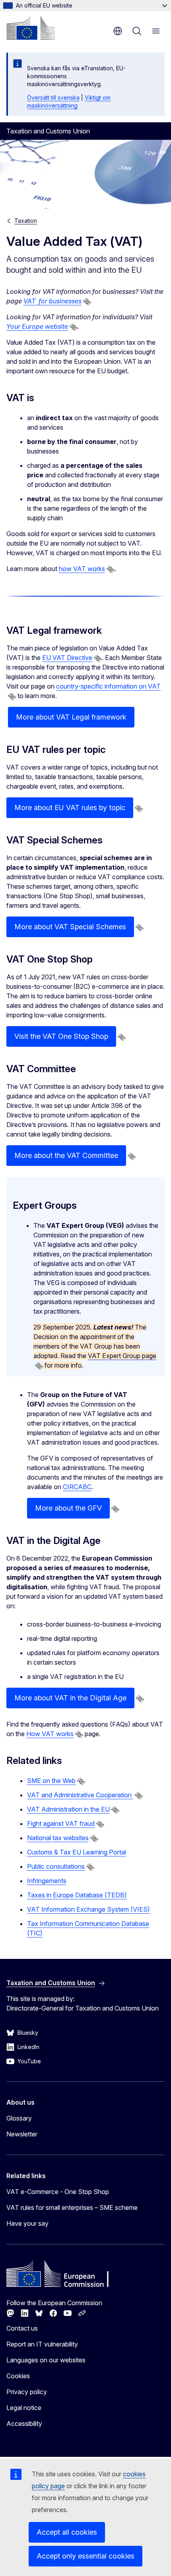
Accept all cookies (67, 2532)
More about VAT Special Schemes (70, 927)
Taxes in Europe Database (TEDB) (77, 1895)
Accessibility (24, 2424)
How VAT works (50, 1734)
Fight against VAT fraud (61, 1823)
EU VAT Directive (67, 658)
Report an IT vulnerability (42, 2344)
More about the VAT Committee (66, 1155)
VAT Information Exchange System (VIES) (88, 1909)
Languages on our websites (46, 2360)
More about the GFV (68, 1508)
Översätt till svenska (53, 97)
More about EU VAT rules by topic (70, 808)
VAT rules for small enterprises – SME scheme (72, 2207)
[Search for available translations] (87, 302)
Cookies (18, 2376)
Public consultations (56, 1866)
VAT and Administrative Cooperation (80, 1795)
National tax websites (58, 1838)
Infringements (47, 1881)
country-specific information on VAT (108, 686)
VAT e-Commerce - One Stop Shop (58, 2192)
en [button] (118, 31)
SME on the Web (51, 1781)
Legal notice (24, 2408)
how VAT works (82, 569)
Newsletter (22, 2134)
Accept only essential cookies (85, 2556)
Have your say (27, 2223)
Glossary (19, 2118)
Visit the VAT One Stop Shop (61, 1036)
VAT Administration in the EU (68, 1809)
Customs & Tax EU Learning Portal (77, 1852)
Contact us (22, 2328)
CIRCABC (77, 1487)
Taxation (26, 221)
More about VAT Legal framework (71, 717)
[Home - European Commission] (31, 28)
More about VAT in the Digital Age (70, 1698)
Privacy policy (27, 2392)
